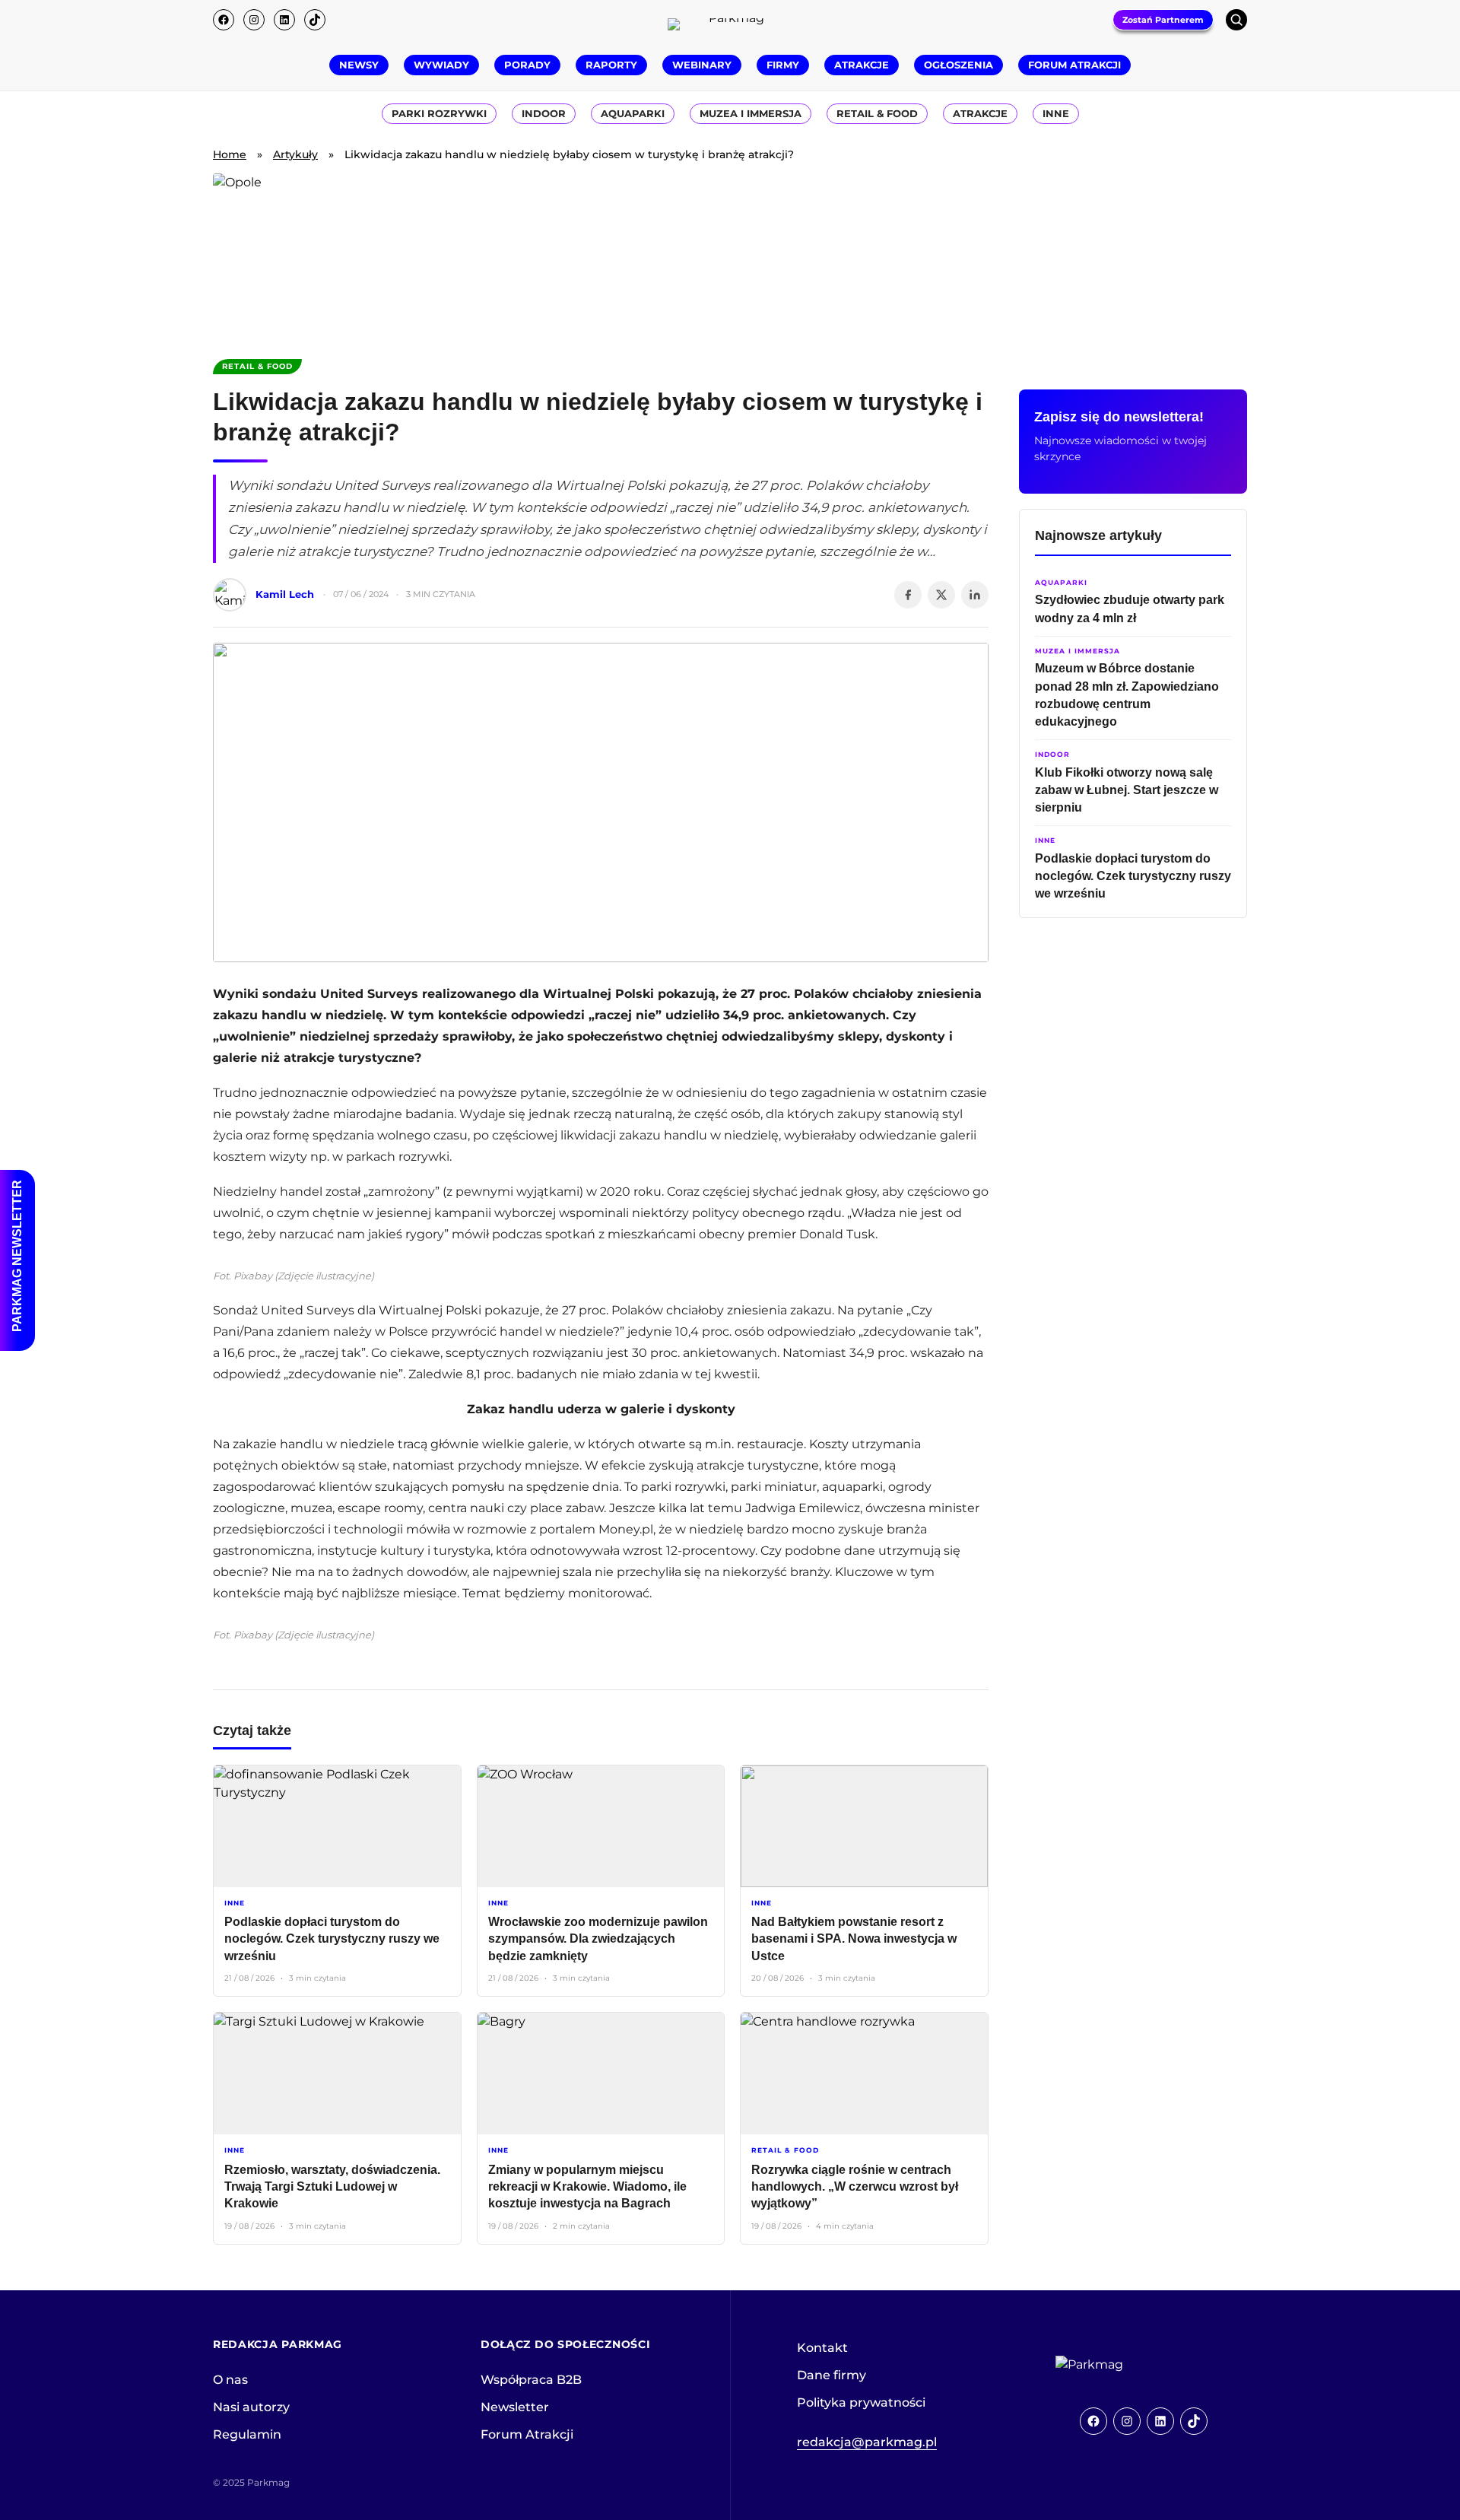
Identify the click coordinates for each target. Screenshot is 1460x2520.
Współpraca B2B (531, 2380)
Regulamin (247, 2434)
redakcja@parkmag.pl (867, 2442)
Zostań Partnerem (1163, 20)
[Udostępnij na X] (941, 595)
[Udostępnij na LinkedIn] (975, 595)
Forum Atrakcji (527, 2434)
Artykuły (295, 154)
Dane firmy (832, 2375)
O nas (230, 2380)
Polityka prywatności (861, 2402)
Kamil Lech (285, 594)
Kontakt (822, 2348)
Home (230, 154)
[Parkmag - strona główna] (1131, 2365)
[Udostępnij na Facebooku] (908, 595)
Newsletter (515, 2407)
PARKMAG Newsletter (17, 1256)
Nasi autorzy (251, 2407)
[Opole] (730, 257)
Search (1236, 20)
